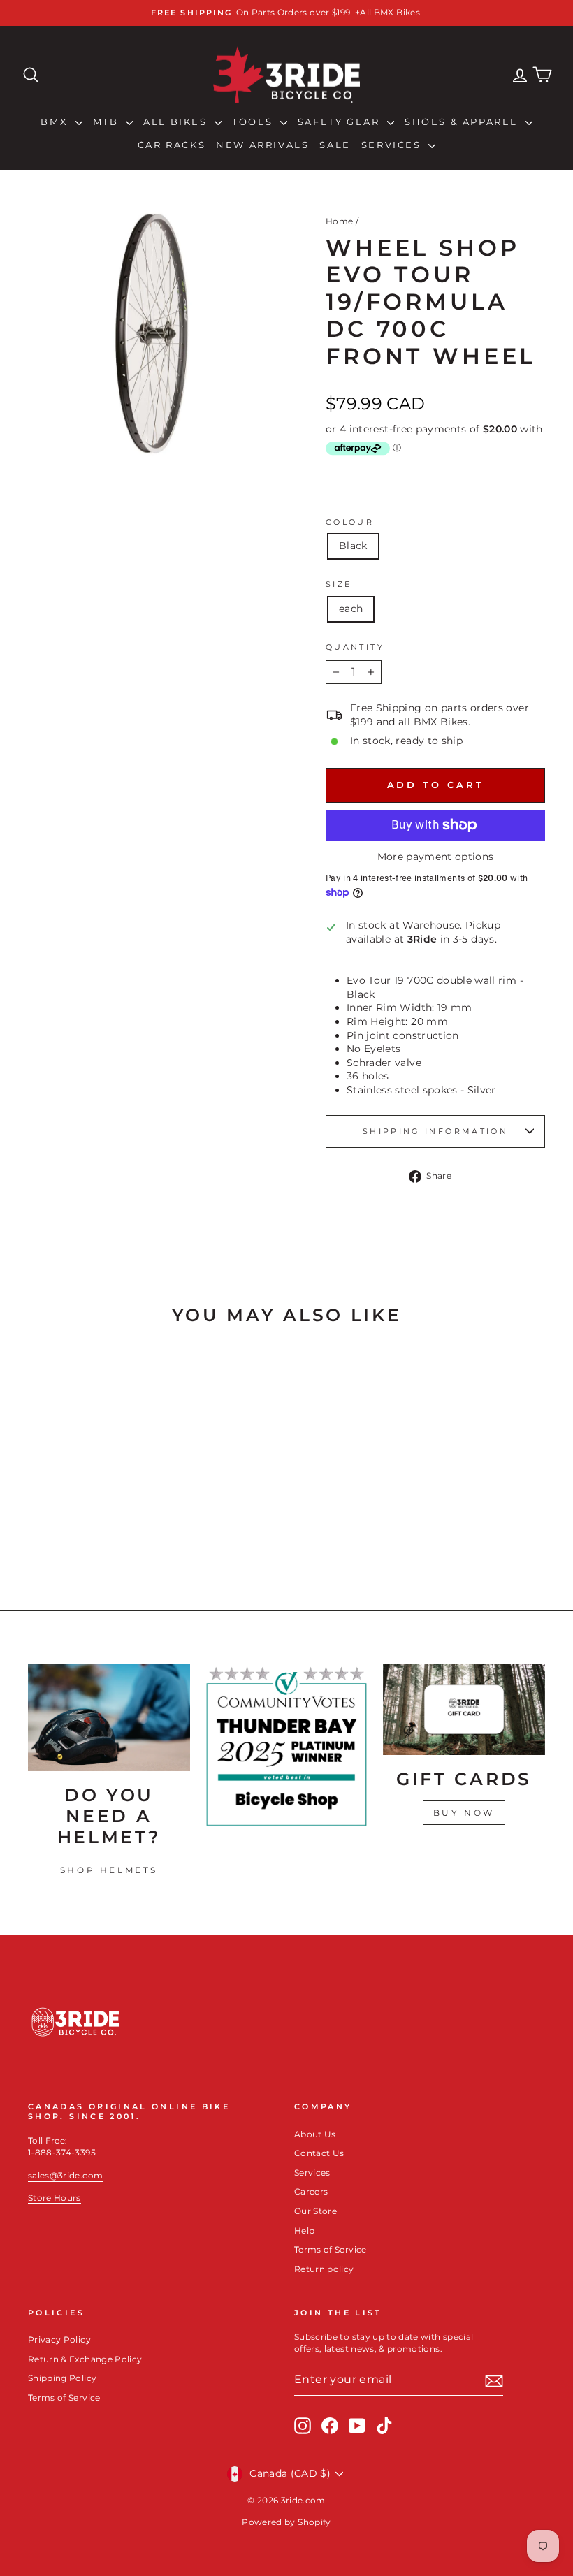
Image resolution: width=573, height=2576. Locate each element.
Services (393, 145)
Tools (254, 122)
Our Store (315, 2211)
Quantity (355, 647)
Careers (311, 2191)
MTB (108, 122)
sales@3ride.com (65, 2175)
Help (304, 2231)
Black (353, 546)
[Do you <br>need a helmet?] (109, 1717)
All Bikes (177, 122)
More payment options (436, 857)
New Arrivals (262, 145)
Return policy (324, 2269)
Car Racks (172, 145)
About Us (315, 2134)
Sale (335, 145)
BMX (56, 122)
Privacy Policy (59, 2339)
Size (339, 584)
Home (339, 221)
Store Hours (55, 2198)
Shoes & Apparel (463, 122)
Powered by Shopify (286, 2522)
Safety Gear (341, 122)
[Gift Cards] (464, 1709)
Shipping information (435, 1131)
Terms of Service (331, 2249)
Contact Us (319, 2153)
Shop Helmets (109, 1870)
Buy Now (464, 1813)
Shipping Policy (62, 2378)
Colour (350, 522)
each (351, 609)
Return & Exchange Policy (85, 2359)
